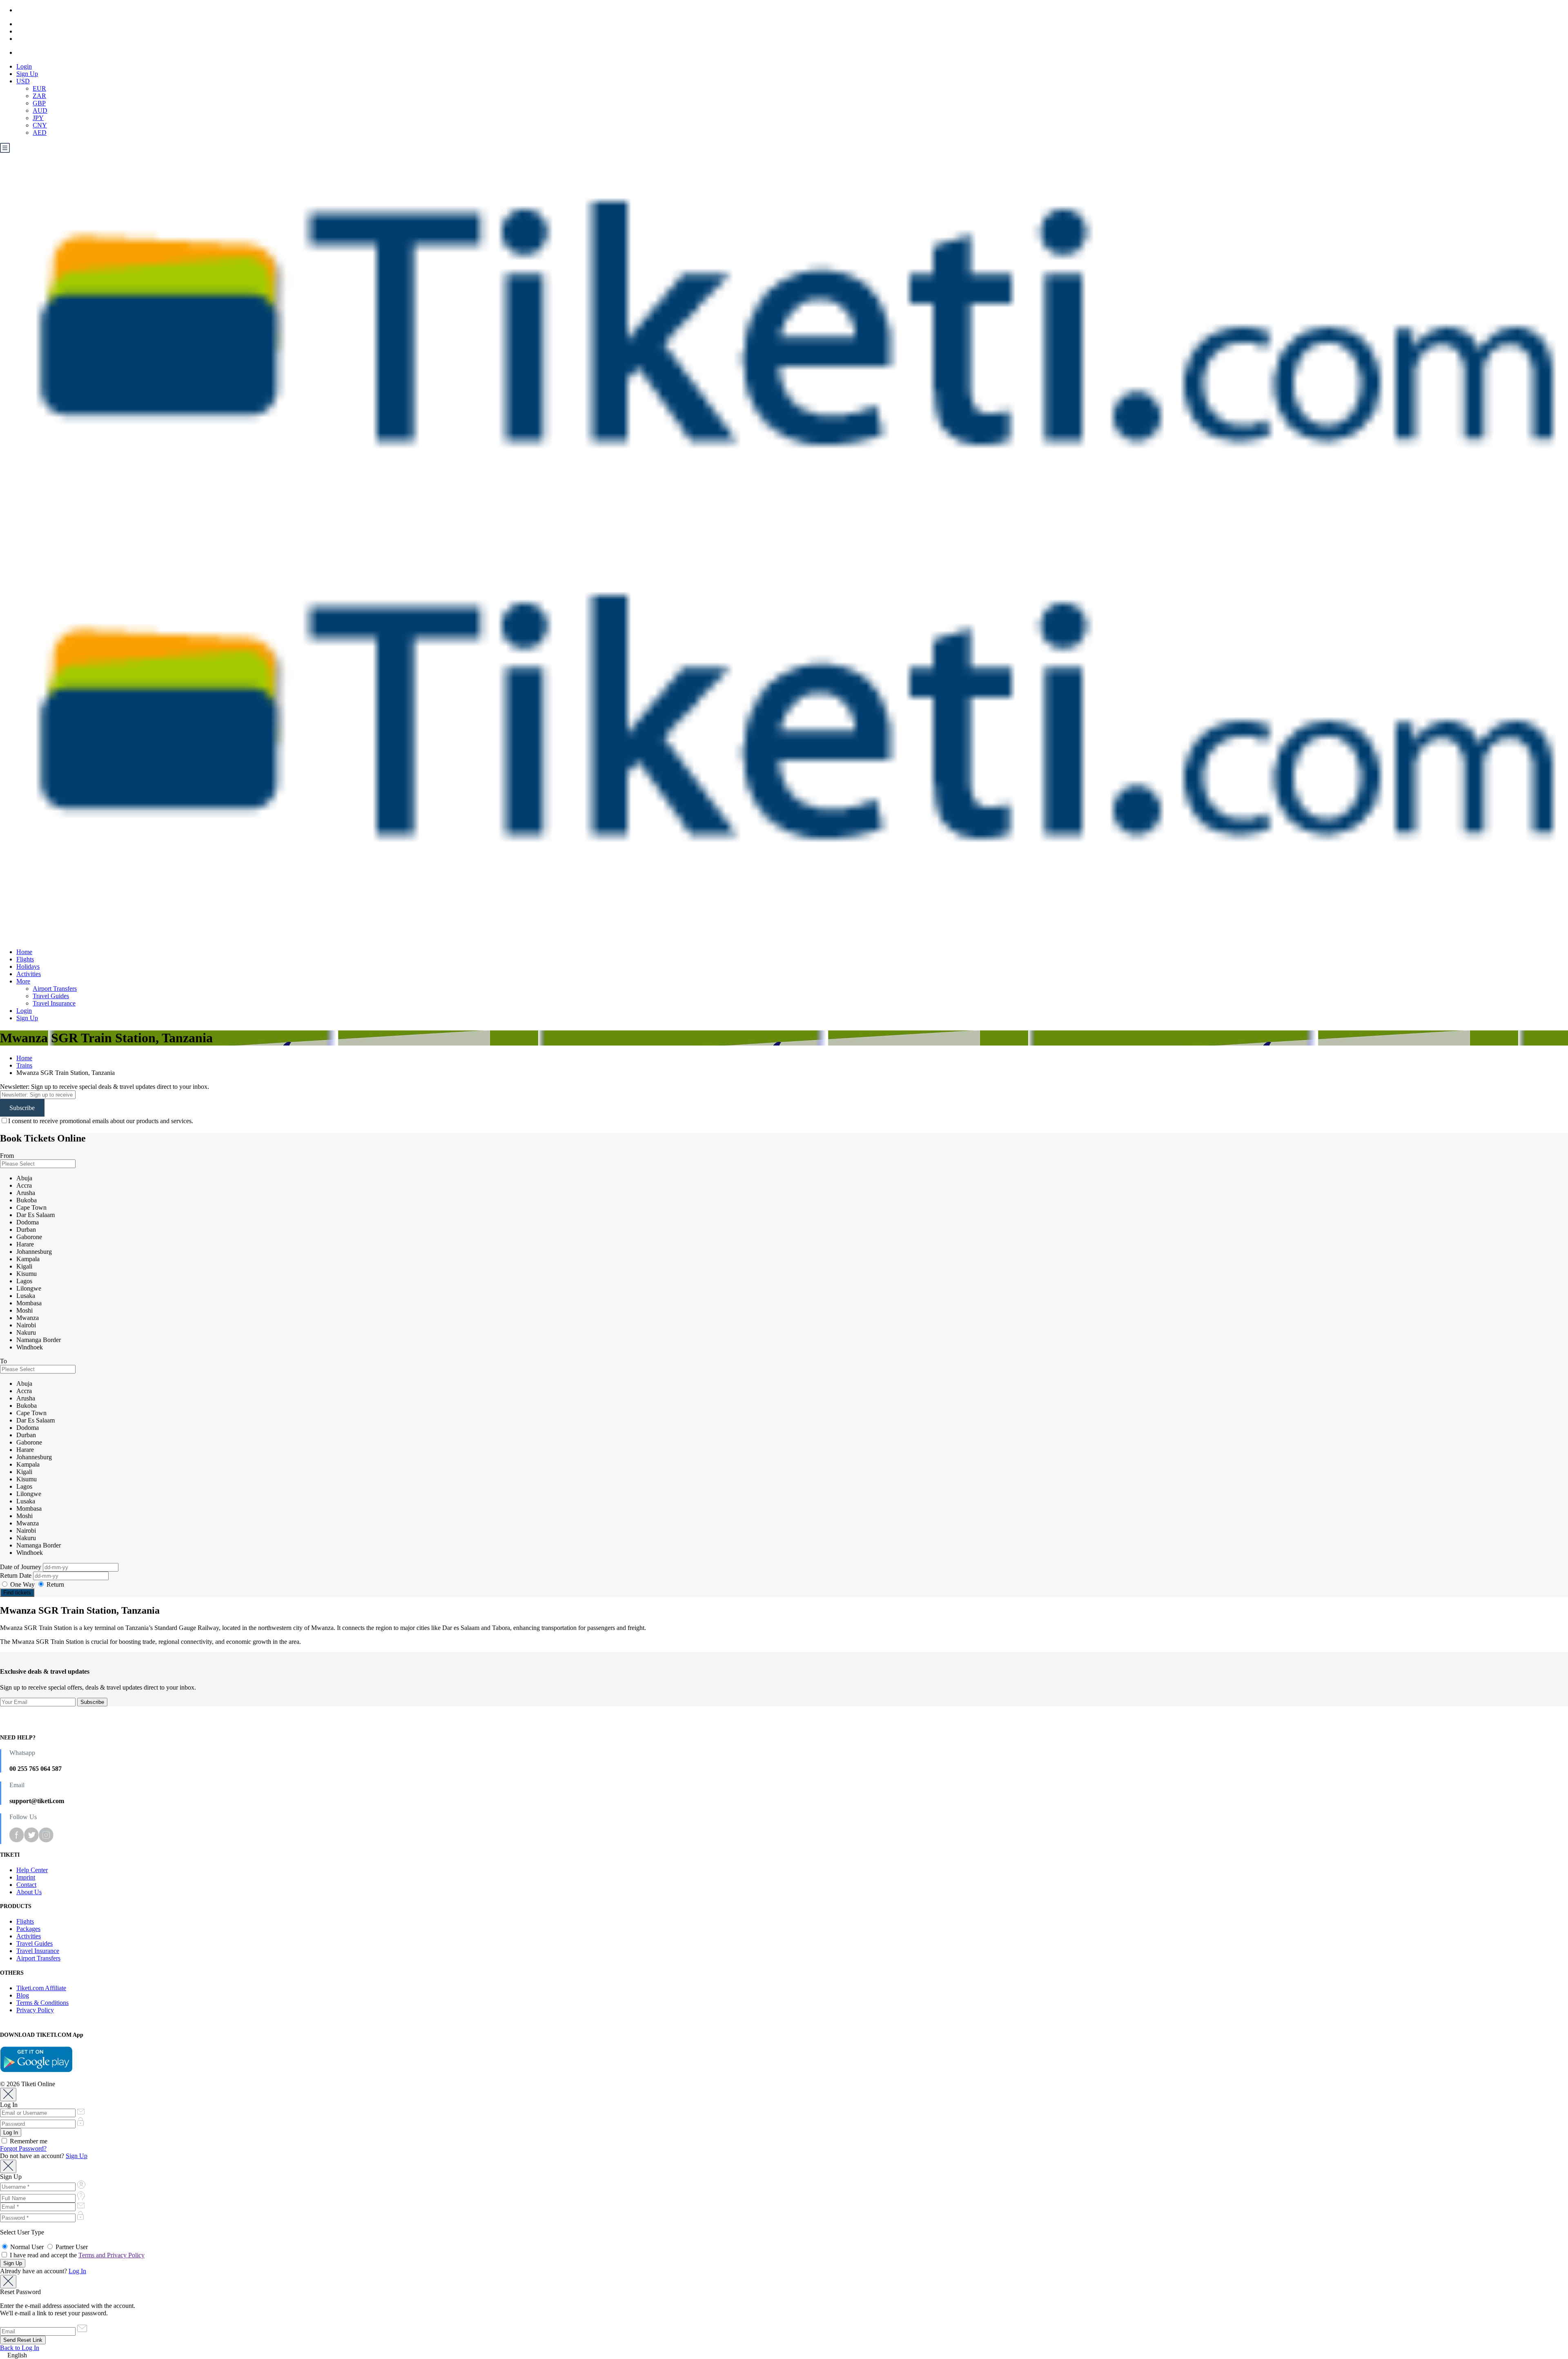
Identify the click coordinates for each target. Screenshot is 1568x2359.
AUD (40, 110)
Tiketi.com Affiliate (41, 1988)
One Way (22, 1584)
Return (55, 1584)
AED (40, 133)
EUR (39, 88)
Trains (24, 1065)
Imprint (26, 1877)
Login (24, 66)
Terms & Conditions (42, 2003)
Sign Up (27, 74)
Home (24, 952)
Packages (28, 1929)
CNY (40, 125)
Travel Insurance (54, 1003)
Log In (77, 2271)
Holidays (28, 967)
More (23, 981)
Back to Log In (20, 2348)
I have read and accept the (76, 2255)
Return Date (17, 1575)
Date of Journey (21, 1567)
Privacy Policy (35, 2010)
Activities (29, 974)
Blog (23, 1995)
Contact (26, 1885)
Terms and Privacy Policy (111, 2255)
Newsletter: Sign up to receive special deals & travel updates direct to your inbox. (105, 1087)
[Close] (8, 2095)
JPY (38, 118)
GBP (39, 103)
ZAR (39, 96)
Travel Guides (51, 996)
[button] (784, 2355)
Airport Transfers (55, 989)
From (7, 1156)
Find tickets (17, 1593)
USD (23, 81)
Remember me (28, 2141)
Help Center (32, 1870)
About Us (29, 1892)
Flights (25, 959)
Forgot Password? (23, 2148)
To (3, 1361)
